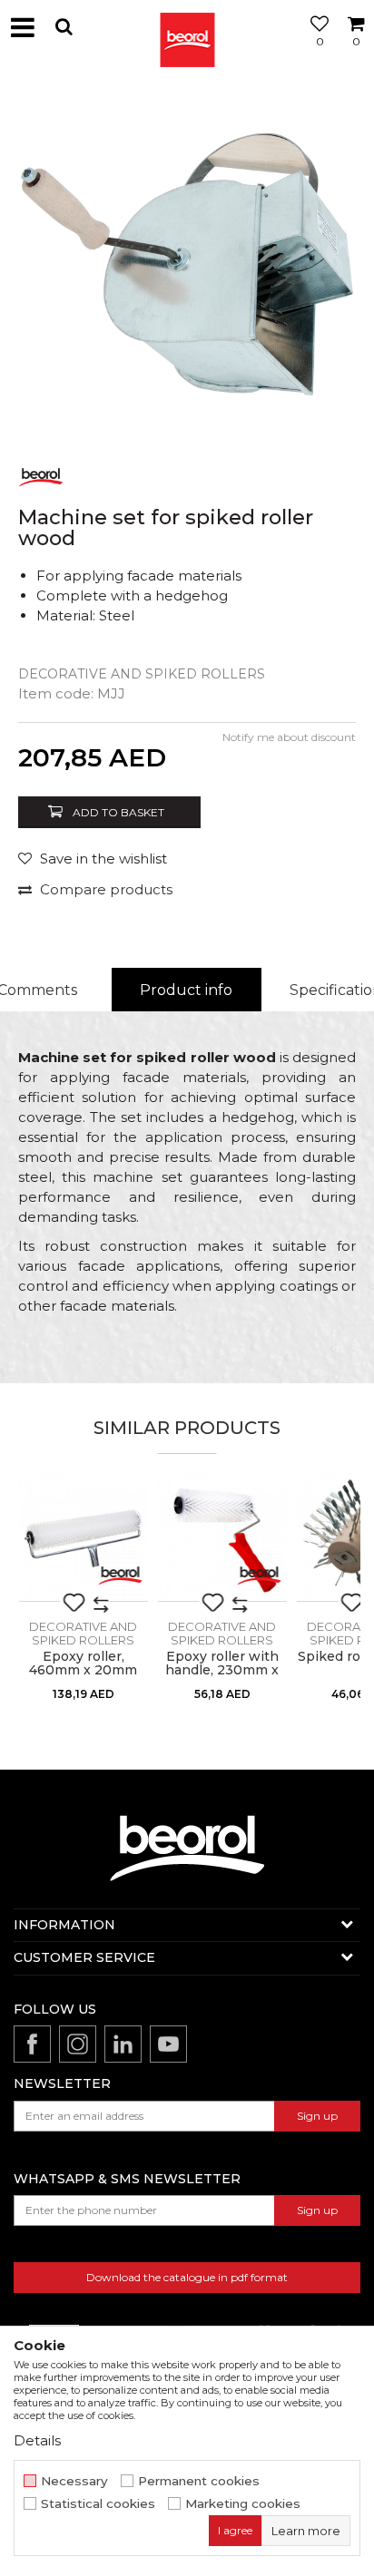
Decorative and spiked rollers (142, 674)
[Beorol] (187, 27)
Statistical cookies (98, 2504)
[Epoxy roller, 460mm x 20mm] (83, 1537)
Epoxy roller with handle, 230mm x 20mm (222, 1670)
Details (37, 2440)
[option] (187, 264)
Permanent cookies (199, 2481)
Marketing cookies (243, 2504)
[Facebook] (32, 2044)
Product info (186, 990)
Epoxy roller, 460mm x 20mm (83, 1664)
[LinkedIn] (123, 2044)
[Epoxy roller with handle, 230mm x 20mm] (222, 1537)
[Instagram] (78, 2044)
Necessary (74, 2481)
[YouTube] (168, 2044)
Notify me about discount (289, 737)
